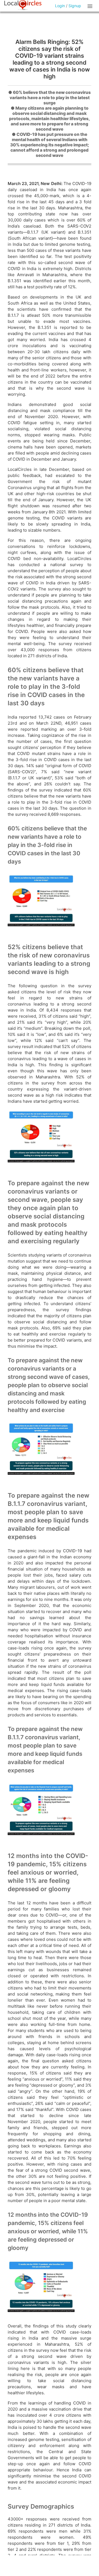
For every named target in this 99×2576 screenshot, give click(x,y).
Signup (75, 6)
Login (60, 6)
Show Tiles (91, 6)
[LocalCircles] (23, 5)
